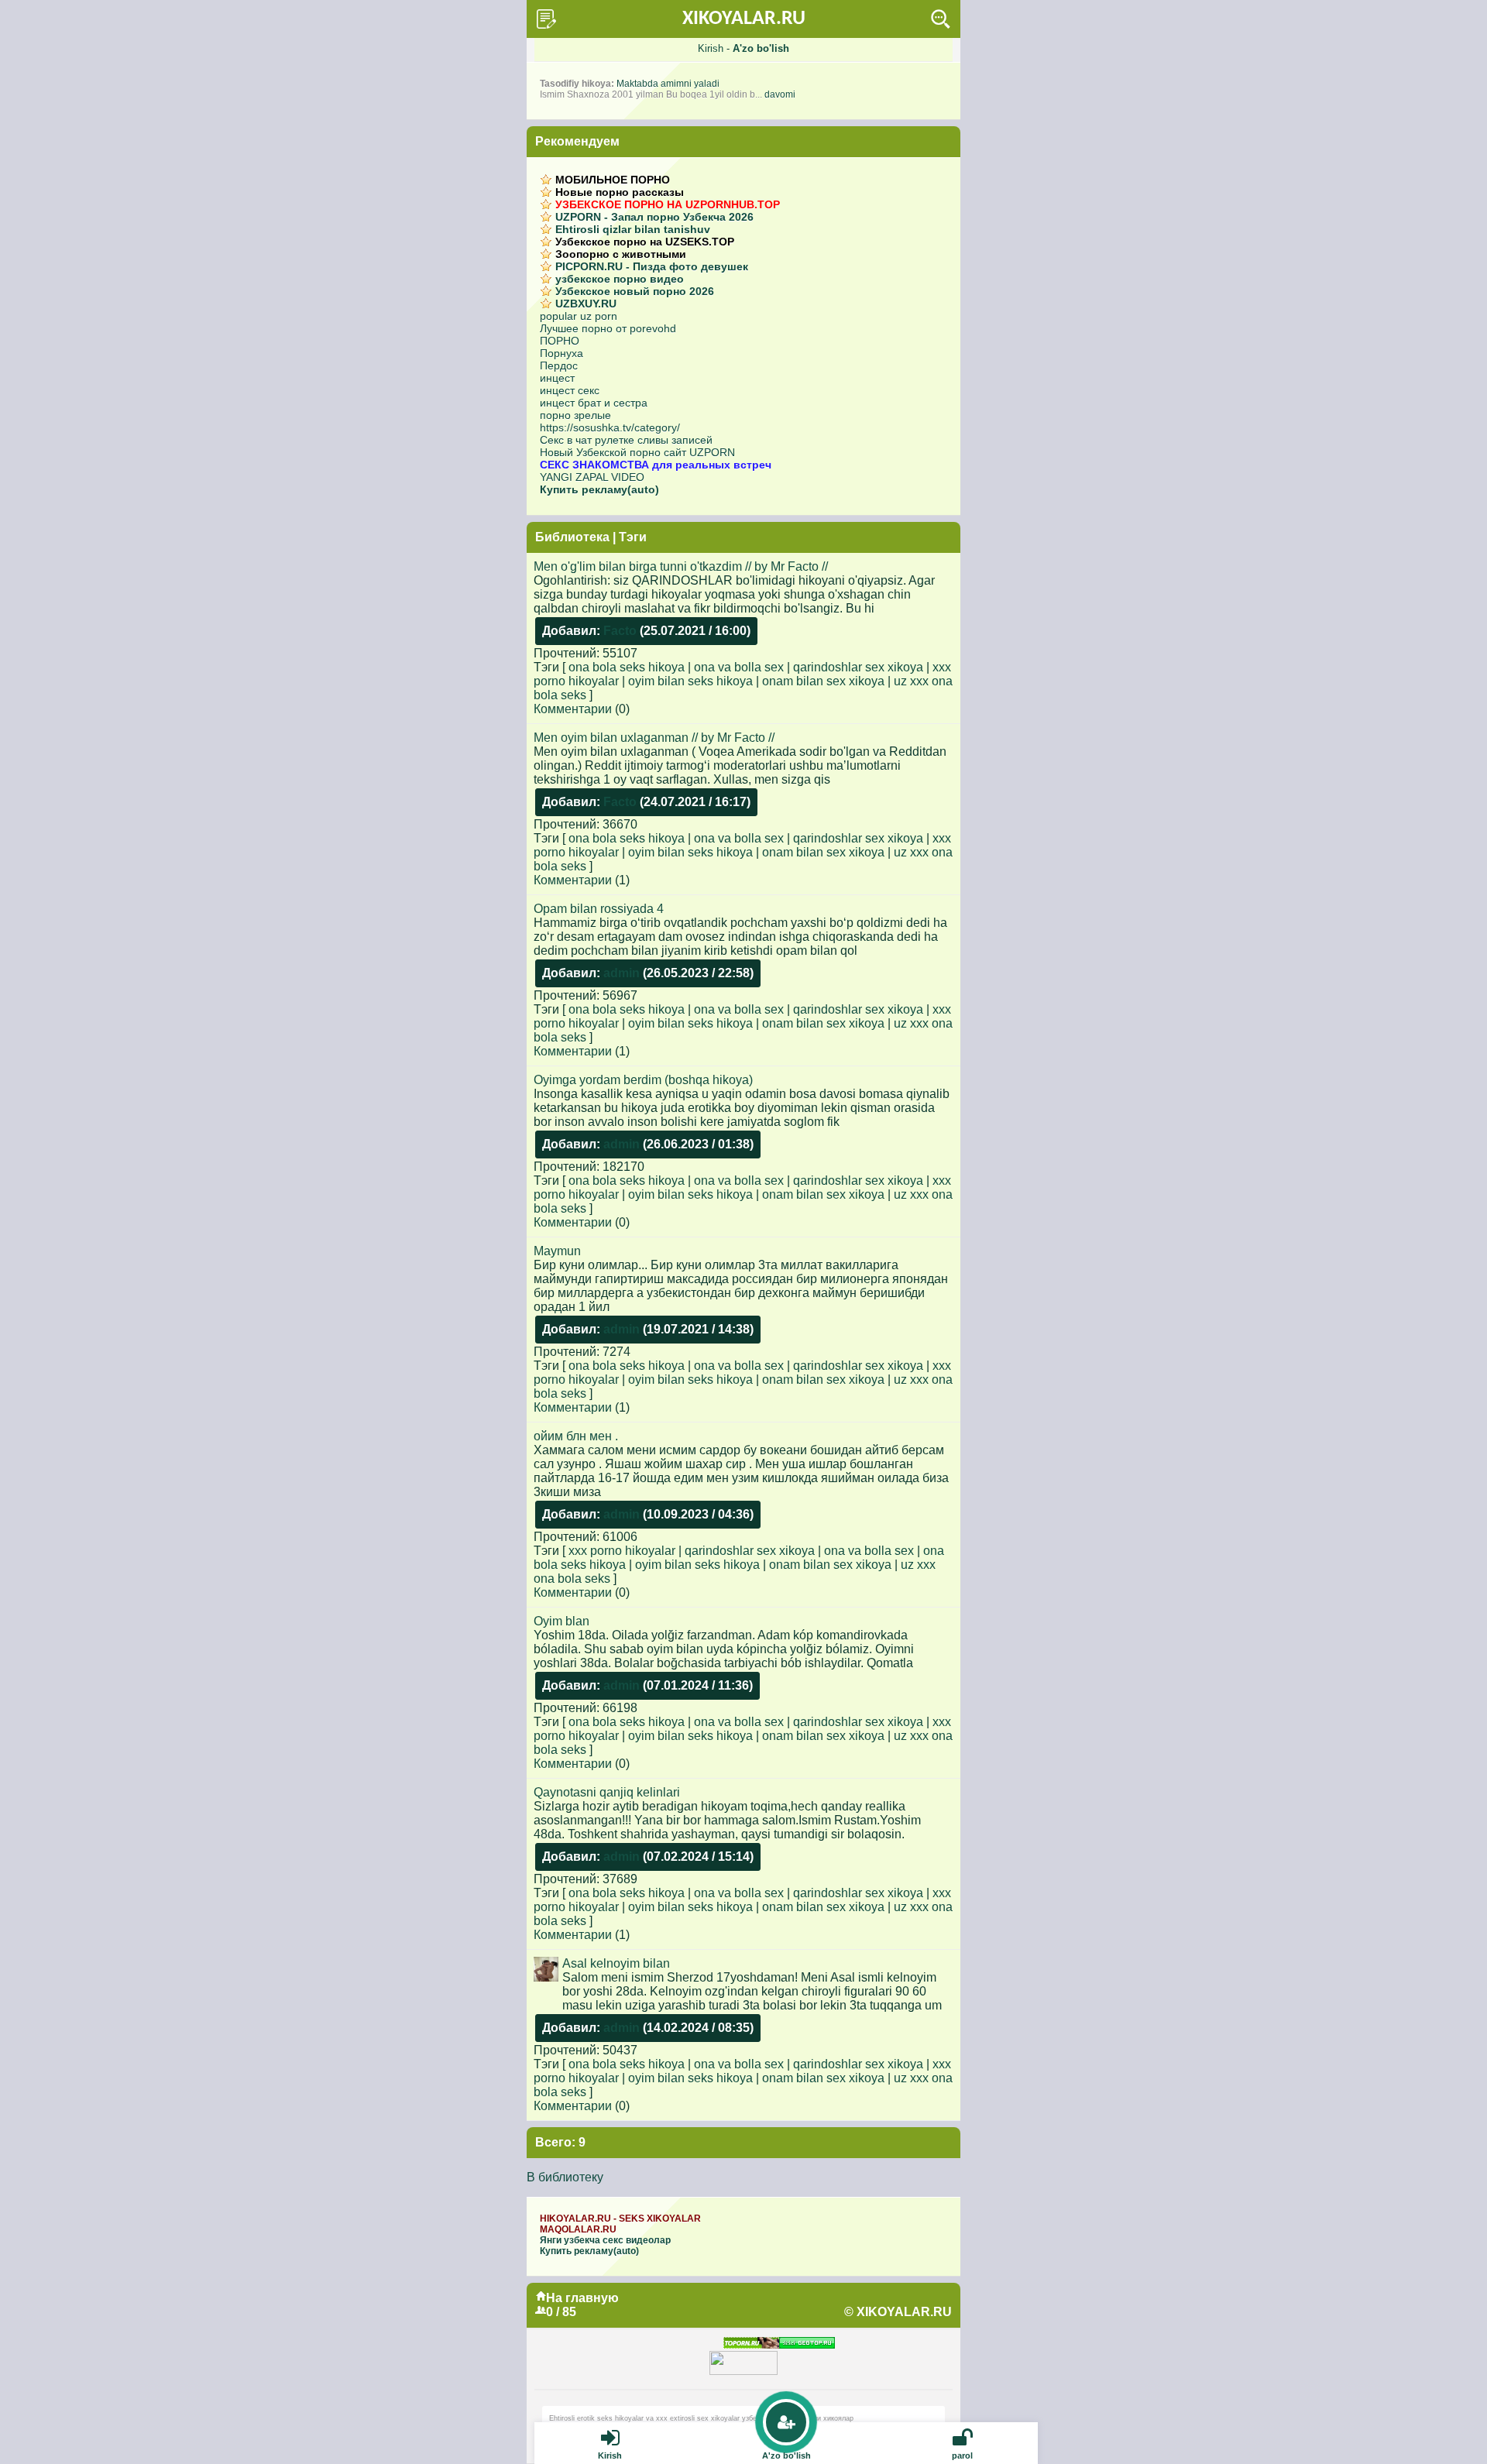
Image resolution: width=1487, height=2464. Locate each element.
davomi (780, 94)
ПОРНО (560, 341)
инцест (557, 378)
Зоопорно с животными (621, 254)
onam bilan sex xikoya (823, 681)
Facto (620, 631)
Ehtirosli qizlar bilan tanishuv (633, 229)
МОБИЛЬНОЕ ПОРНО (613, 180)
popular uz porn (579, 316)
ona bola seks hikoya (627, 667)
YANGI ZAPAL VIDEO (592, 477)
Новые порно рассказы (620, 192)
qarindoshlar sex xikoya (858, 667)
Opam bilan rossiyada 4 (599, 909)
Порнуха (561, 353)
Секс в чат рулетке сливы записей (626, 440)
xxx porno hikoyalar (622, 1551)
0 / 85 (561, 2312)
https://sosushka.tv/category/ (610, 427)
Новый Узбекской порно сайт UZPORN (637, 452)
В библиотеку (565, 2177)
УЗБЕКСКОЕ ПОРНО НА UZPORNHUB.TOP (668, 204)
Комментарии (573, 709)
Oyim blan (561, 1621)
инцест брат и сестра (594, 403)
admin (622, 973)
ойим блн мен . (576, 1436)
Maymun (557, 1251)
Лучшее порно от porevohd (608, 328)
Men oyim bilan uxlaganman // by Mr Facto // (654, 738)
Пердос (559, 365)
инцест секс (570, 390)
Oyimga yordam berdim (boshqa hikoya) (643, 1080)
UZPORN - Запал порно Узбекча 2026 (654, 217)
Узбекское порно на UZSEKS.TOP (645, 242)
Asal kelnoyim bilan (616, 1963)
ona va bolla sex (739, 667)
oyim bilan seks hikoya (690, 681)
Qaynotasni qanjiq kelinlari (607, 1792)
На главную (582, 2298)
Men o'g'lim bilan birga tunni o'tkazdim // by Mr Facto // (681, 566)
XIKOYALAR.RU (744, 19)
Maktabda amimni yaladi (668, 84)
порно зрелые (575, 415)
